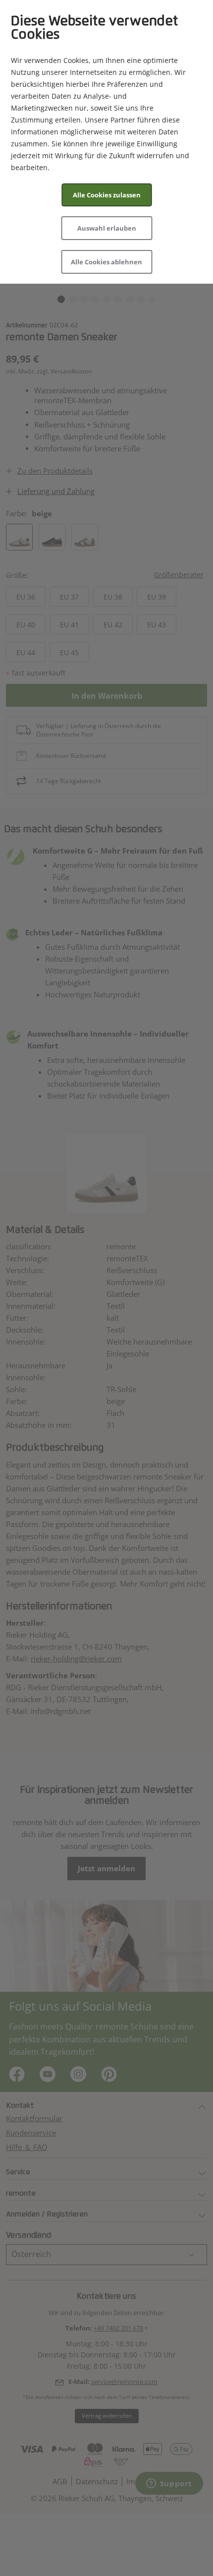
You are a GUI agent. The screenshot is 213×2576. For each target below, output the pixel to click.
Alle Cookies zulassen (107, 195)
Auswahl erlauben (107, 228)
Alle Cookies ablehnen (106, 262)
